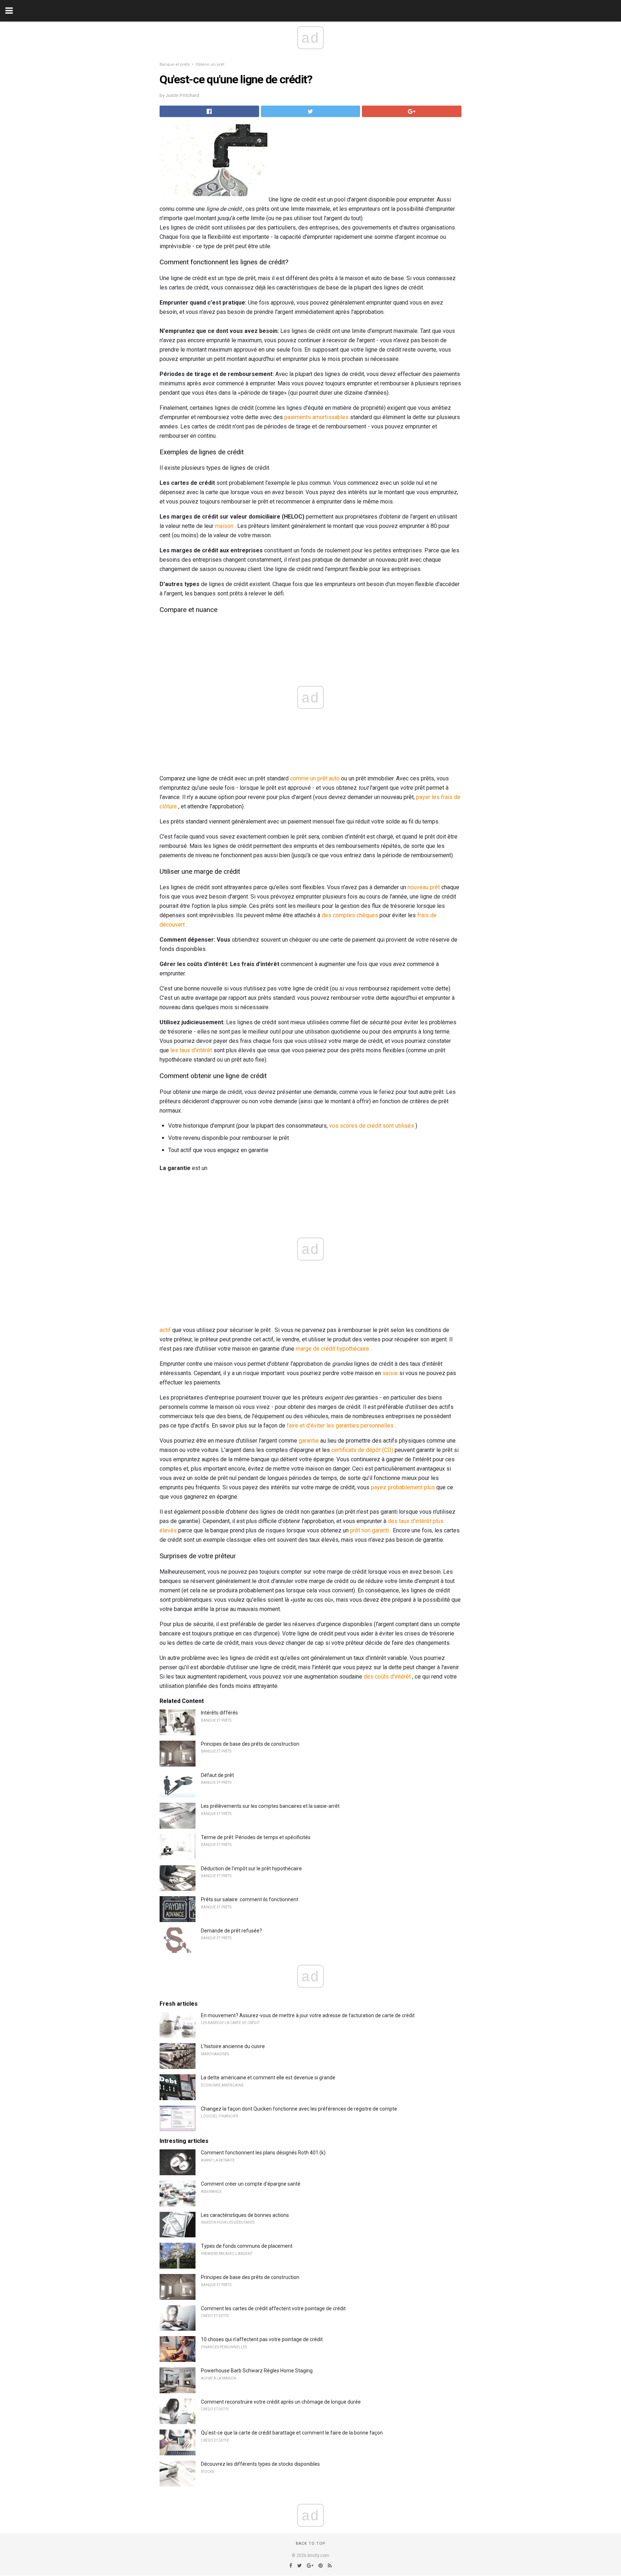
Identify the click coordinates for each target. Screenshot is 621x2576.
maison (224, 526)
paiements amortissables (316, 417)
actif (165, 1330)
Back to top (311, 2543)
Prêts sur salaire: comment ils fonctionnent (250, 1899)
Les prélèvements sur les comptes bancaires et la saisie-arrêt (270, 1806)
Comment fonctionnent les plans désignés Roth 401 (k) (263, 2153)
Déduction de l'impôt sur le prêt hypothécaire (251, 1869)
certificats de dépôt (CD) (362, 1450)
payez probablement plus (403, 1487)
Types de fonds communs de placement (247, 2246)
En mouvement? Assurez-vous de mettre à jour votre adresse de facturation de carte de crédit (308, 2015)
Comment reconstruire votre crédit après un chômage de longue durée (281, 2402)
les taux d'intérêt (191, 1050)
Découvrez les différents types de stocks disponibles (260, 2464)
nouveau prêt (424, 887)
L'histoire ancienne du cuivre (233, 2046)
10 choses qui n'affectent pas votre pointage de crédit (262, 2339)
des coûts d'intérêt (387, 1677)
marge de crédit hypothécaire (332, 1349)
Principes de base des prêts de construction (250, 1744)
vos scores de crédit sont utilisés (372, 1126)
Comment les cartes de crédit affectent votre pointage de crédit (273, 2308)
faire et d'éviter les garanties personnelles (340, 1426)
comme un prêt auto (315, 778)
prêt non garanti (369, 1530)
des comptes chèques (350, 915)
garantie (309, 1441)
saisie (390, 1373)
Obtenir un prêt (210, 64)
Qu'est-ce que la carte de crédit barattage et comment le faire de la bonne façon (292, 2433)
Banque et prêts (175, 64)
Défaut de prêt (217, 1775)
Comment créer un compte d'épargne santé (251, 2184)
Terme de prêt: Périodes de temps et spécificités (256, 1837)
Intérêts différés (219, 1713)
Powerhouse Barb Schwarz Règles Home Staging (257, 2371)
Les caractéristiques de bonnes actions (245, 2215)
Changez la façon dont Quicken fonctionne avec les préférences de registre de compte (299, 2109)
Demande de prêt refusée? (231, 1931)
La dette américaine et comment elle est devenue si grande (268, 2078)
